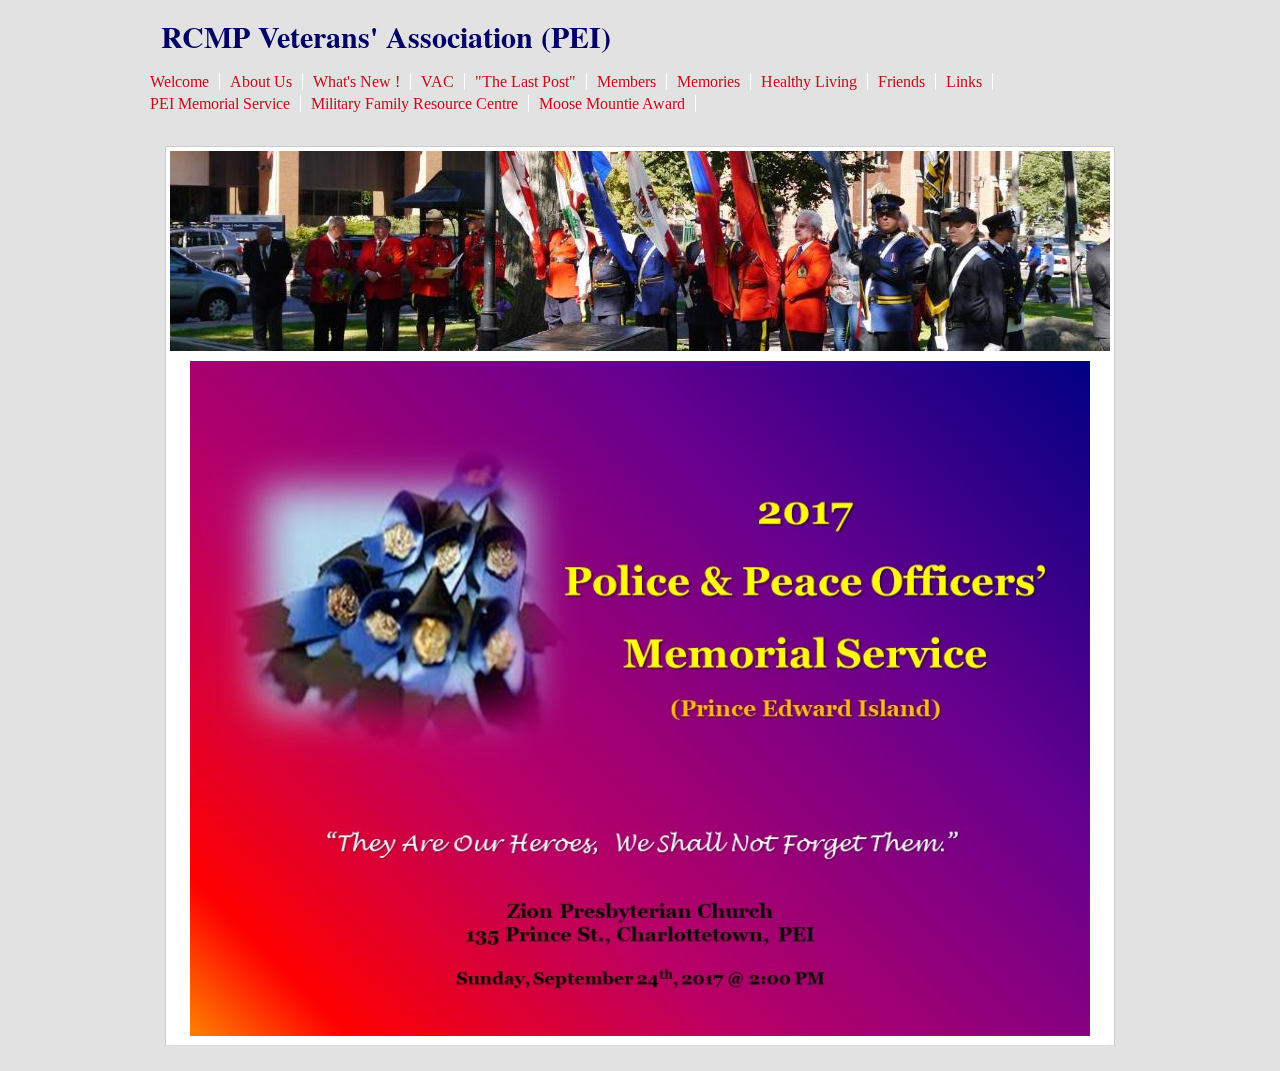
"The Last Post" (525, 81)
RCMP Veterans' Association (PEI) (386, 36)
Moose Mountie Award (612, 103)
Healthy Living (809, 81)
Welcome (179, 81)
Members (626, 81)
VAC (437, 81)
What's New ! (356, 81)
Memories (708, 81)
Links (964, 81)
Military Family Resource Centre (414, 103)
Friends (901, 81)
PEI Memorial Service (220, 103)
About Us (261, 81)
